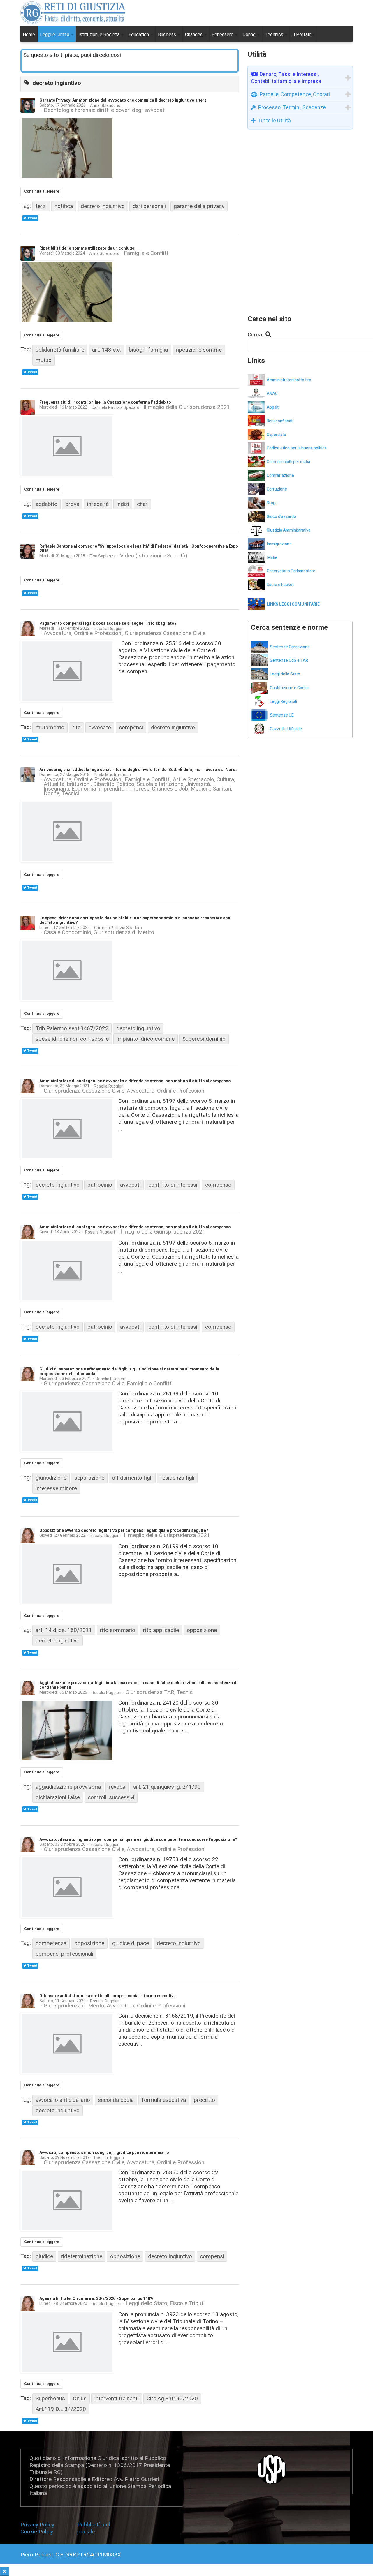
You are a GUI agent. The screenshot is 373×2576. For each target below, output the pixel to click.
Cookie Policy (37, 2532)
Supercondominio (204, 1039)
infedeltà (98, 504)
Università (198, 784)
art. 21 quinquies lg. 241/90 (167, 1787)
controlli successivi (111, 1797)
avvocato (100, 727)
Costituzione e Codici (289, 688)
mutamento (50, 727)
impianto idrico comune (146, 1039)
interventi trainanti (117, 2398)
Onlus (80, 2398)
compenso (218, 1185)
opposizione (202, 1630)
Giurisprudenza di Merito (124, 932)
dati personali (149, 206)
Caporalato (276, 435)
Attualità (54, 784)
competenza (51, 1943)
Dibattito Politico (114, 784)
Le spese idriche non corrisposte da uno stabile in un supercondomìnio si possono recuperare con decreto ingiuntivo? (135, 920)
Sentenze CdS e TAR (289, 660)
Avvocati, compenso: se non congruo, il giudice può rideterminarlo (104, 2153)
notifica (64, 206)
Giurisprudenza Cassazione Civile (165, 633)
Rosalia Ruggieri (109, 629)
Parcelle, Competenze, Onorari (295, 94)
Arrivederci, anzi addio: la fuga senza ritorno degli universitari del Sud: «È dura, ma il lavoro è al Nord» (138, 770)
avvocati (130, 1185)
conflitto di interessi (173, 1185)
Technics (275, 35)
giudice (44, 2256)
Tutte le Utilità (274, 120)
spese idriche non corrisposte (72, 1039)
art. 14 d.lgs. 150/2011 (64, 1630)
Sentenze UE (282, 715)
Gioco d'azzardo (281, 517)
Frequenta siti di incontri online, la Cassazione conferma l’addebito (105, 402)
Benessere (223, 35)
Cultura (225, 779)
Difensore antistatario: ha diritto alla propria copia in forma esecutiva (108, 1996)
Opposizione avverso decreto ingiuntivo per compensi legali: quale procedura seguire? (124, 1530)
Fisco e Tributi (187, 2304)
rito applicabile (161, 1630)
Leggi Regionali (283, 702)
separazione (89, 1478)
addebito (46, 504)
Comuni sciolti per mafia (288, 462)
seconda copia (116, 2100)
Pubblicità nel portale (94, 2528)
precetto (204, 2100)
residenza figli (177, 1478)
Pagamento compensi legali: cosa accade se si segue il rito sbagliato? (108, 623)
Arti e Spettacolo (193, 779)
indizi (123, 504)
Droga (272, 503)
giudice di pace (131, 1943)
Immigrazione (279, 544)
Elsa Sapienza (103, 556)
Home (29, 35)
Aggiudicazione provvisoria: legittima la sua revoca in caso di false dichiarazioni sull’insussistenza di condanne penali (138, 1685)
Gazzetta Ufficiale (286, 729)
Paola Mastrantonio (112, 775)
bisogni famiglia (148, 350)
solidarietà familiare (60, 350)
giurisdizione (51, 1478)
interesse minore (56, 1488)
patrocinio (100, 1185)
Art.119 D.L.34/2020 (61, 2409)
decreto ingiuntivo (103, 206)
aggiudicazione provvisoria (68, 1787)
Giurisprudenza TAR (150, 1692)
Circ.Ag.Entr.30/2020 (172, 2398)
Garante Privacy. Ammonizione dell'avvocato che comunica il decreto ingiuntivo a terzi (124, 100)
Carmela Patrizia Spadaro (115, 407)
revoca (117, 1787)
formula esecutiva (164, 2100)
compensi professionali (64, 1954)
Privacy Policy (39, 2525)
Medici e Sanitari (211, 789)
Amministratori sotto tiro (289, 380)
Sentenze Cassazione (290, 647)
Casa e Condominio (67, 932)
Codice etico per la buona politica (297, 448)
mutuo (44, 360)
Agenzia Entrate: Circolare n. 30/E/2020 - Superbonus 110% (96, 2299)
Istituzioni (79, 784)
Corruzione (277, 489)
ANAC (272, 394)
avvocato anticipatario (63, 2100)
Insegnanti (56, 789)
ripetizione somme (199, 350)
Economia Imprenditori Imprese (110, 789)
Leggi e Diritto (55, 35)
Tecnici (70, 793)
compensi (131, 727)
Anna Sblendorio (105, 105)
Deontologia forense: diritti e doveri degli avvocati (105, 110)
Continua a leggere (42, 191)
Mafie (272, 558)
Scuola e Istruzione (160, 784)
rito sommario (118, 1630)
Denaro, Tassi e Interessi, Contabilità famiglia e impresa (286, 78)
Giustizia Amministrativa (288, 530)
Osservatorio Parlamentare (291, 571)
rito (76, 727)
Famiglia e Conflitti (147, 253)
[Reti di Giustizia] (73, 13)
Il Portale (302, 35)
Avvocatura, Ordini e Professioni (83, 633)
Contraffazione (280, 475)
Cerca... (257, 335)
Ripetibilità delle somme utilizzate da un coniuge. (87, 248)
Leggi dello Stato (146, 2304)
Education (139, 35)
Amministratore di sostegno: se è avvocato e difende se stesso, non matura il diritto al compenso (135, 1081)
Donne (250, 35)
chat (142, 504)
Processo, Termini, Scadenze (292, 107)
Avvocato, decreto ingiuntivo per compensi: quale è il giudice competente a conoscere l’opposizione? (138, 1840)
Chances (194, 35)
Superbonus (50, 2398)
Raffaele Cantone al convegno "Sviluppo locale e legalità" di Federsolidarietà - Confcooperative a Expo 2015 (139, 549)
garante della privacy (199, 206)
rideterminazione (82, 2256)
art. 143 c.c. (107, 350)
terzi (41, 206)
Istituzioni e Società (100, 35)
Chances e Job (170, 789)
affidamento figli (132, 1478)
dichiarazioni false (58, 1797)
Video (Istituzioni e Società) (154, 556)
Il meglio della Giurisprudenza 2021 (187, 407)
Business (168, 35)
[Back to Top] (5, 2571)
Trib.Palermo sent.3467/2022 (72, 1028)
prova (72, 504)
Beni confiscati (280, 421)
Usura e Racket (280, 585)
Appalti (273, 407)
